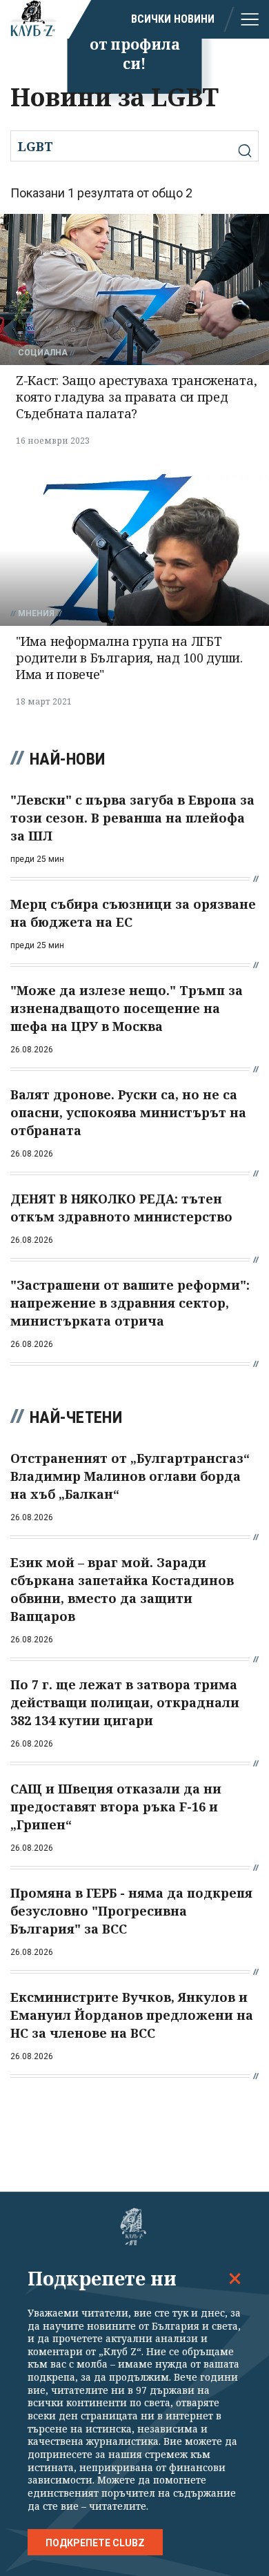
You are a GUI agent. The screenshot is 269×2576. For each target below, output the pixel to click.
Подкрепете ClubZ (95, 2543)
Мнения (36, 613)
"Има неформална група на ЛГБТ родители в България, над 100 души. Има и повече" (129, 658)
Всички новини (173, 19)
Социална (43, 353)
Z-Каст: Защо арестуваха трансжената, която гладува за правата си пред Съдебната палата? (136, 397)
